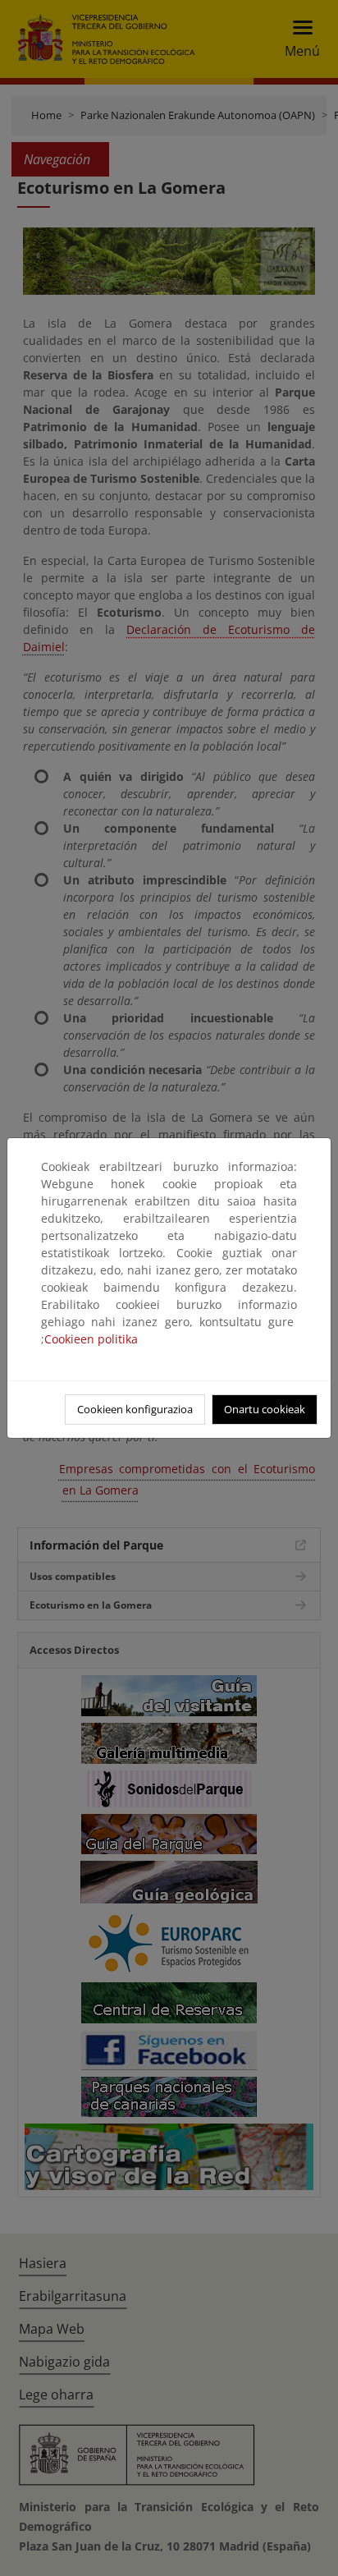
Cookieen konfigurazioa (135, 1409)
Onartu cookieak (265, 1409)
